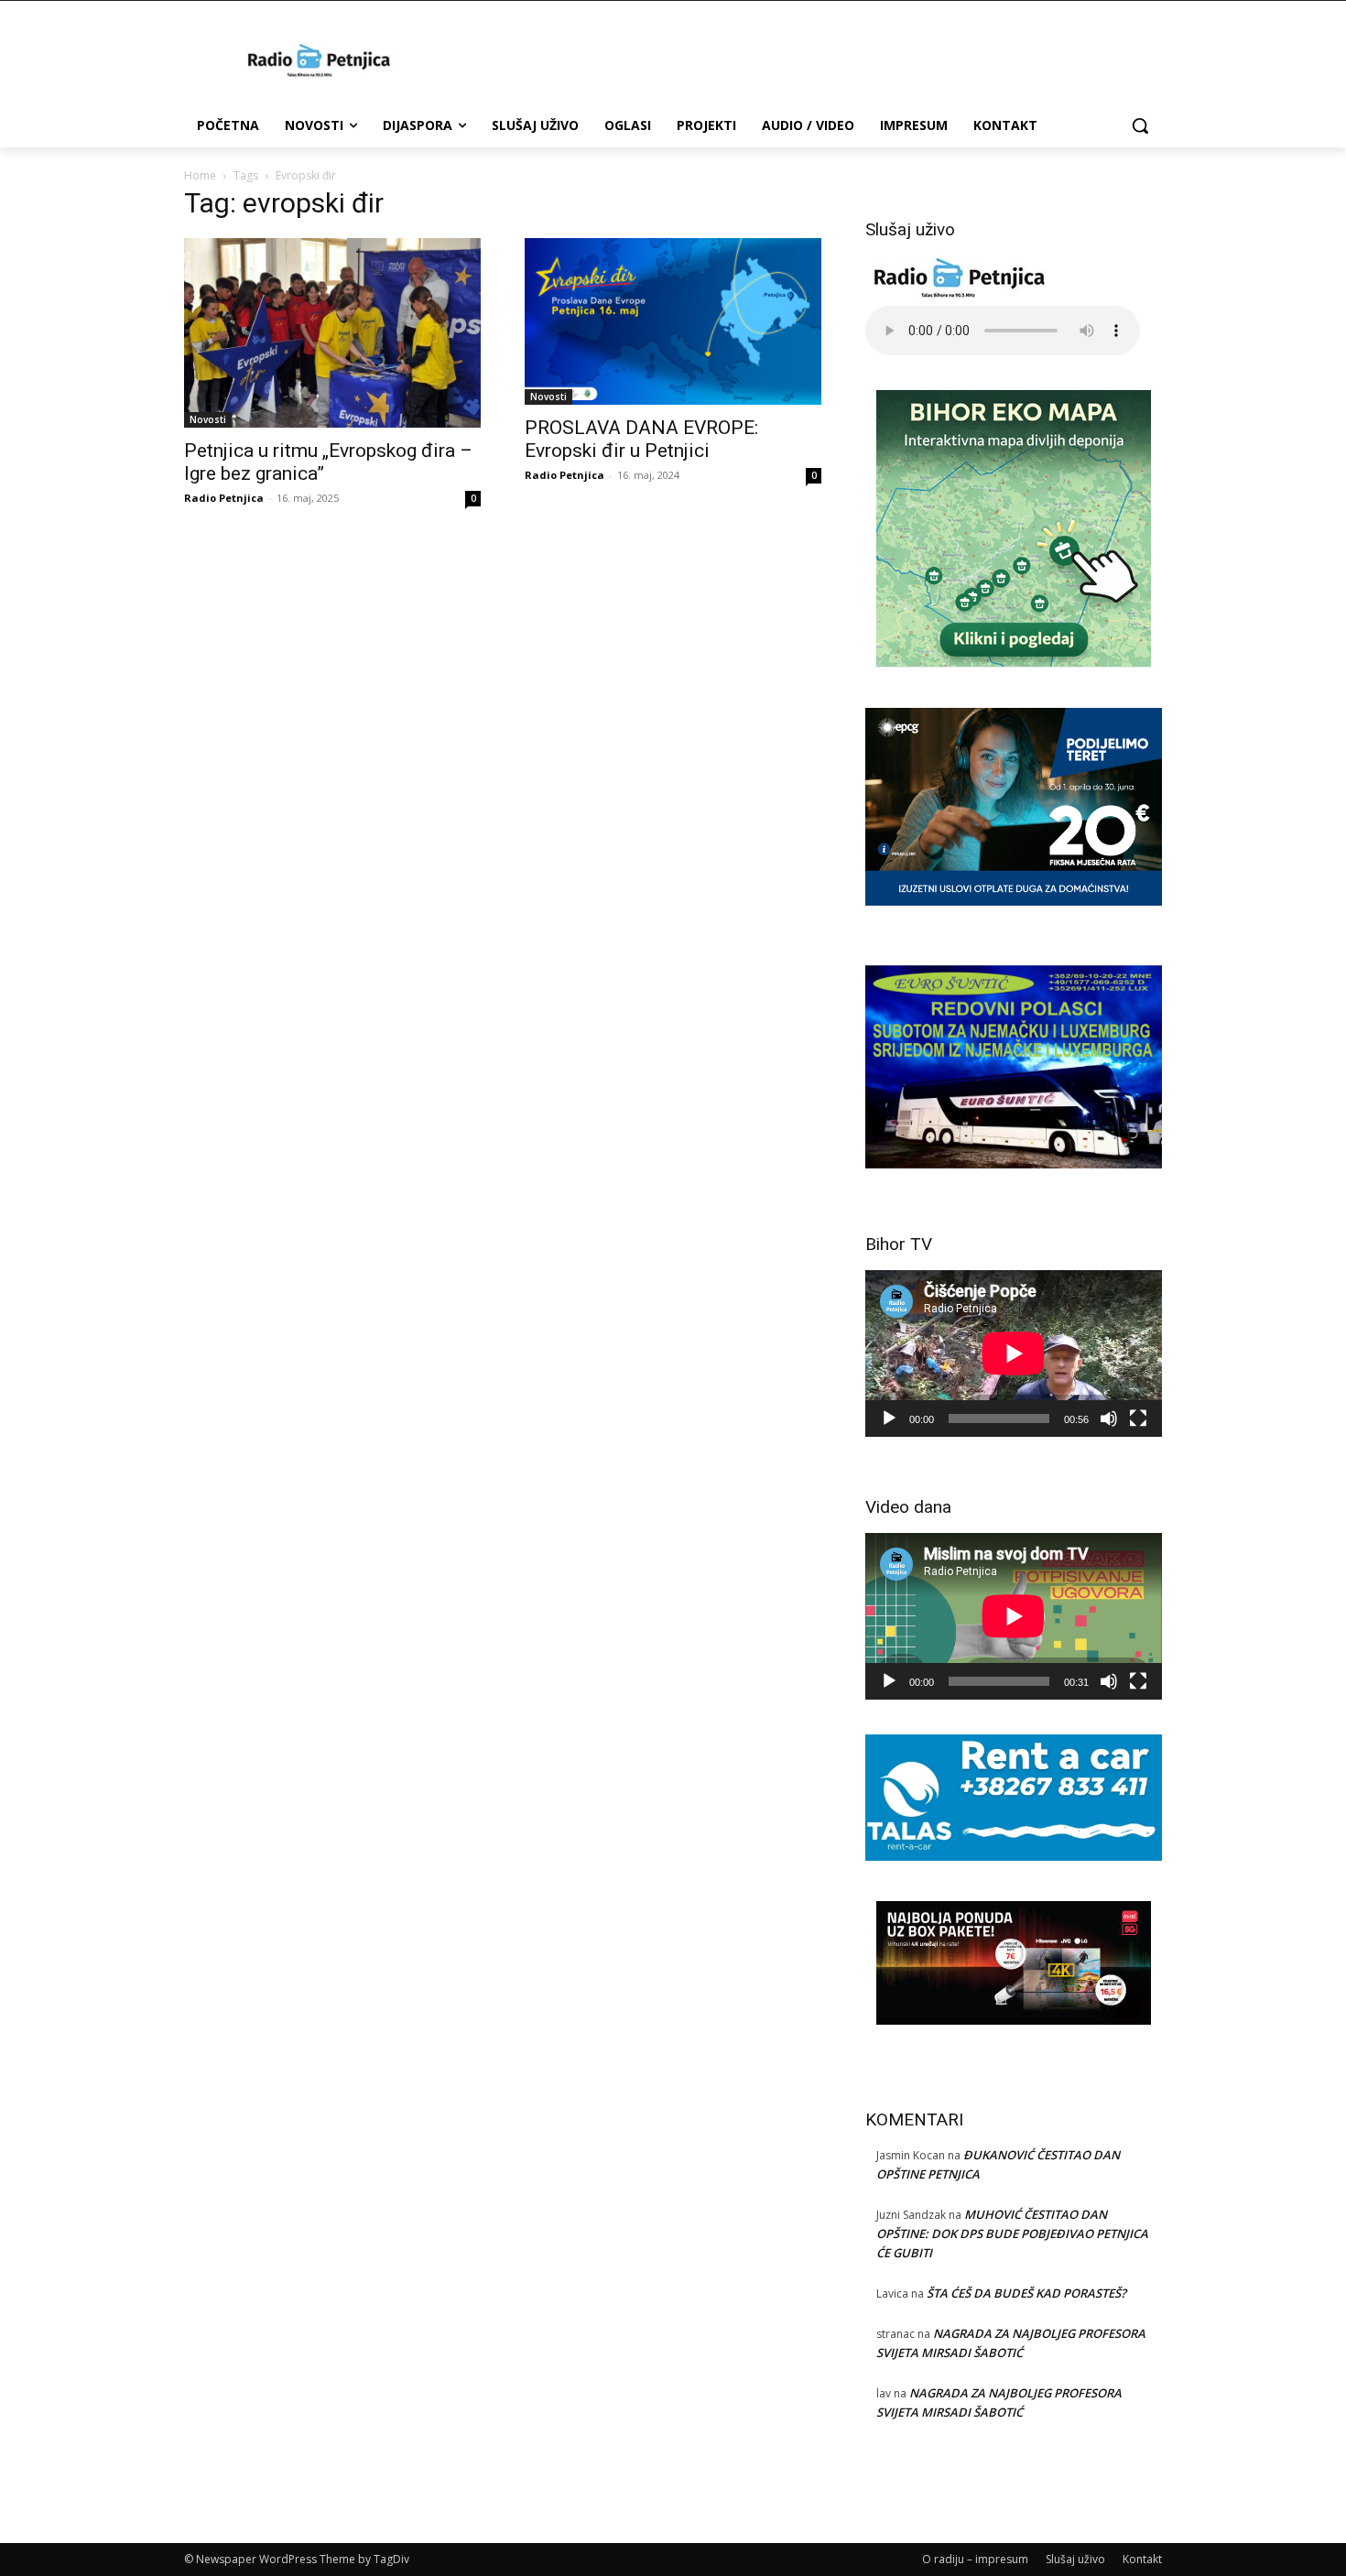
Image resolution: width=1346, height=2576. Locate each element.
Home (200, 175)
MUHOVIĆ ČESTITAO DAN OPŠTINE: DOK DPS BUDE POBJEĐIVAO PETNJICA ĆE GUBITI (1012, 2234)
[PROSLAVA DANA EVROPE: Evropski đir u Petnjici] (673, 321)
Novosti (208, 419)
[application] (1014, 1353)
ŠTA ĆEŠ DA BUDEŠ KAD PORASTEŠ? (1026, 2293)
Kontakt (1142, 2559)
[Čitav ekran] (1138, 1418)
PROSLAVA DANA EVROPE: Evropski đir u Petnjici (641, 439)
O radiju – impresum (975, 2559)
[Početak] (889, 1418)
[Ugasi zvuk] (1109, 1418)
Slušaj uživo (1075, 2559)
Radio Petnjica (224, 498)
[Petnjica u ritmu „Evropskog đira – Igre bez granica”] (332, 333)
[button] (1140, 125)
